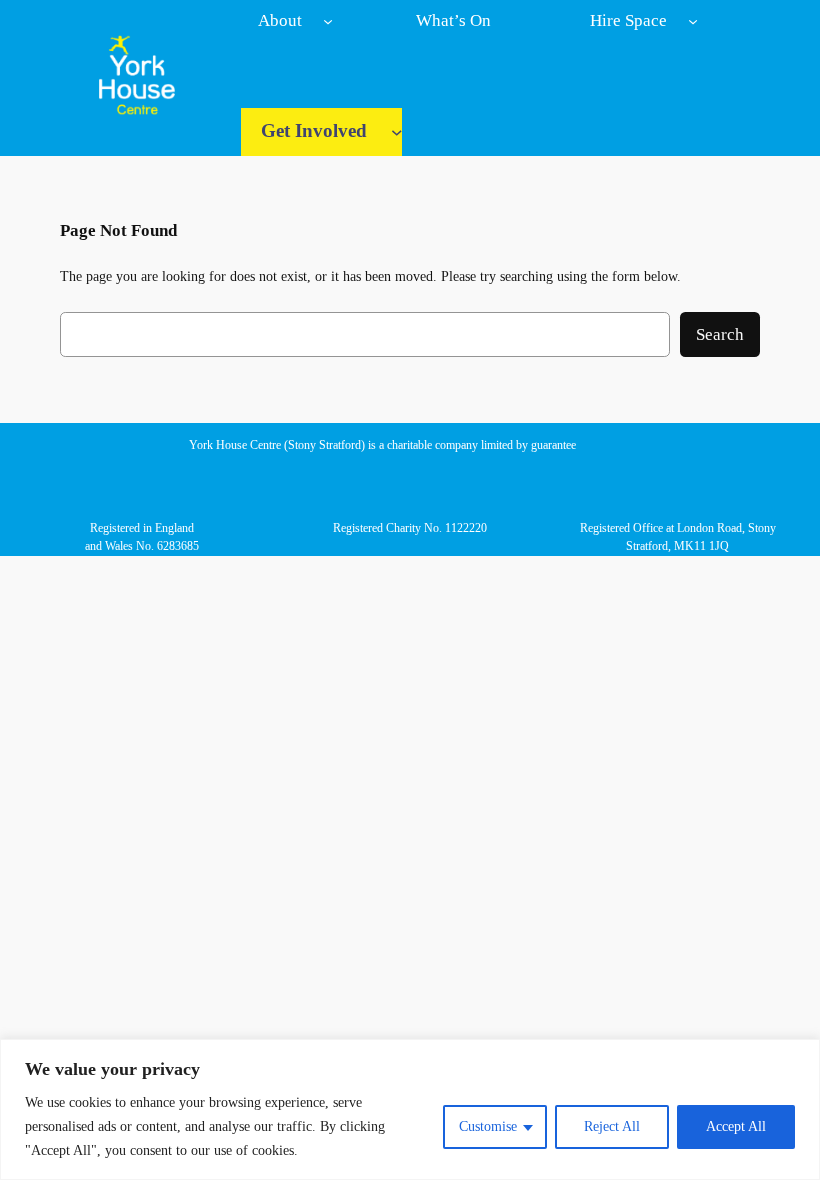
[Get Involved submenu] (397, 132)
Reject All (612, 1126)
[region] (410, 1109)
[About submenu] (328, 21)
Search (720, 334)
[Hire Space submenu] (693, 21)
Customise (488, 1126)
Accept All (736, 1126)
